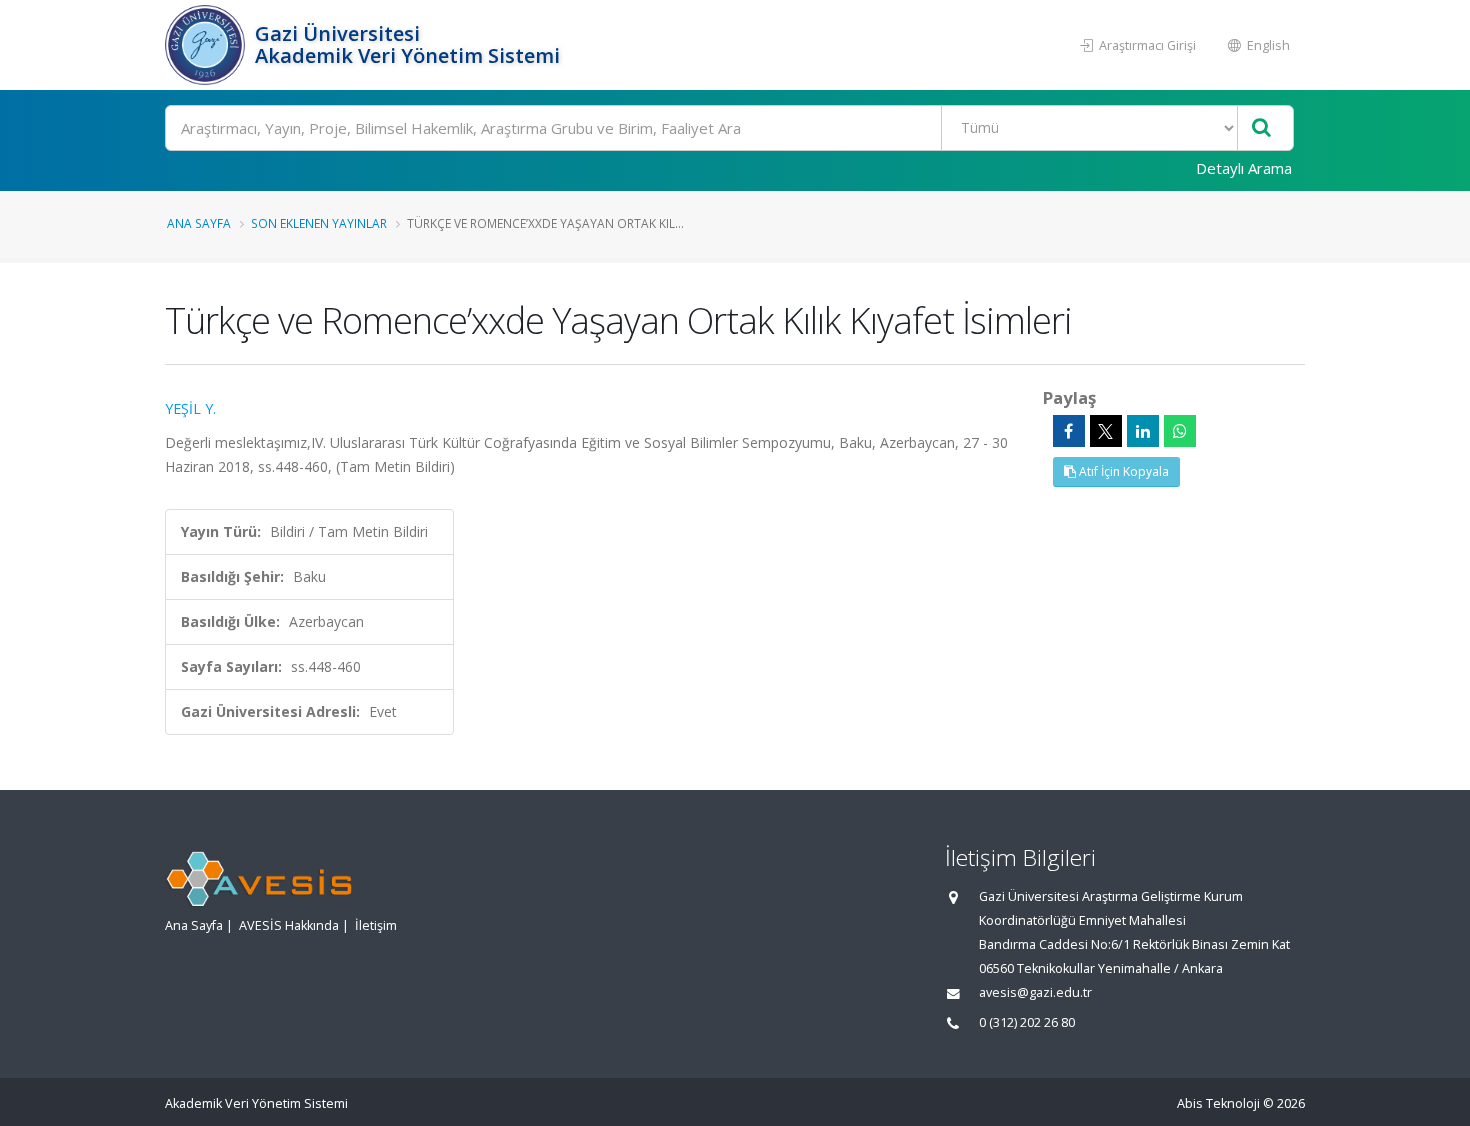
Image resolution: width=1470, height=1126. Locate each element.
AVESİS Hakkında (289, 925)
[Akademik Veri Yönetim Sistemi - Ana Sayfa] (207, 45)
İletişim (376, 925)
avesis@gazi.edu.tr (1035, 992)
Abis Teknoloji (1218, 1103)
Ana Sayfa (199, 223)
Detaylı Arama (1244, 168)
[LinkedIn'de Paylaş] (1143, 431)
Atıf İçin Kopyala (1122, 471)
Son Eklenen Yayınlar (319, 223)
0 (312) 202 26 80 (1027, 1022)
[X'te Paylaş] (1106, 431)
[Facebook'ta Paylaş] (1069, 431)
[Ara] (1261, 128)
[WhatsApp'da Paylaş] (1180, 431)
